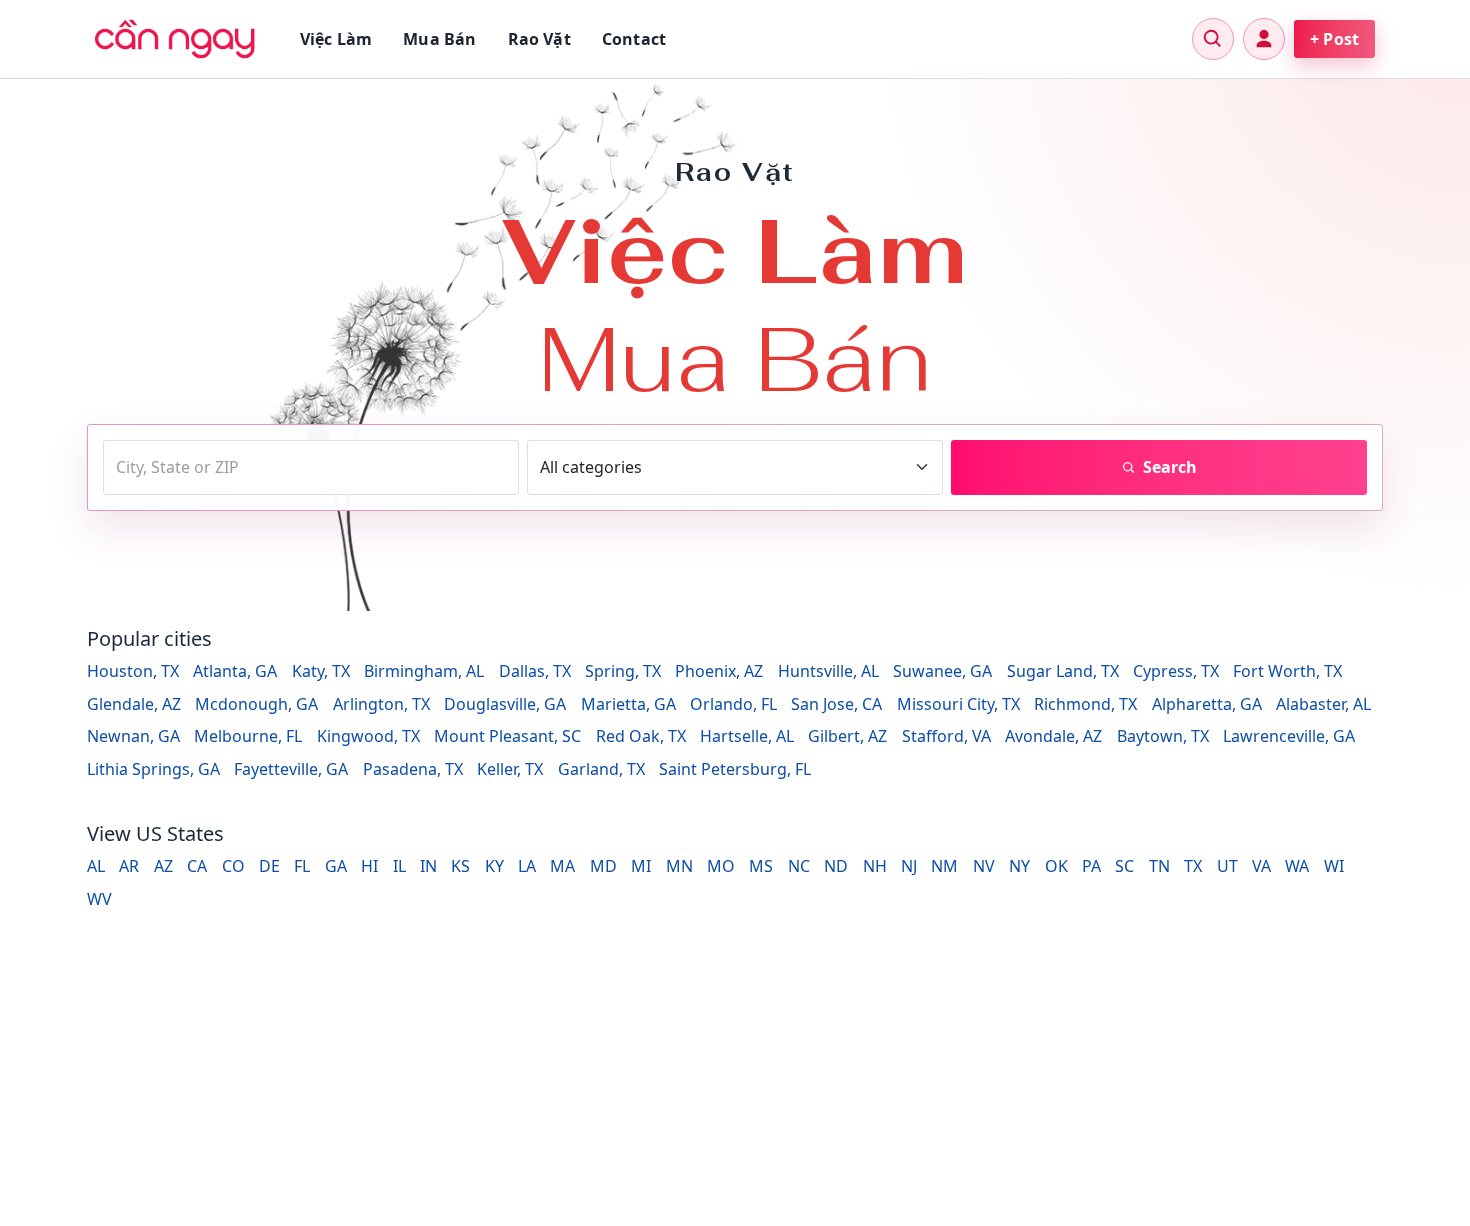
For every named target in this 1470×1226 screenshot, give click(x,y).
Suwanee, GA (942, 671)
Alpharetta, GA (1207, 704)
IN (428, 866)
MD (603, 866)
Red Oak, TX (641, 736)
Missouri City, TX (958, 704)
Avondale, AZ (1053, 736)
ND (836, 866)
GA (336, 866)
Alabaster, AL (1323, 704)
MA (562, 866)
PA (1091, 866)
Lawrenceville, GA (1289, 736)
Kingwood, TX (368, 736)
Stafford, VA (946, 736)
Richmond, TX (1085, 704)
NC (799, 866)
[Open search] (1213, 39)
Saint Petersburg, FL (735, 769)
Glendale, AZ (134, 704)
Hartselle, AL (747, 736)
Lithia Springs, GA (153, 769)
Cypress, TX (1176, 671)
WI (1334, 866)
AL (96, 866)
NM (944, 866)
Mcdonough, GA (256, 704)
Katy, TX (321, 671)
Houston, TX (133, 671)
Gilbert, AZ (847, 736)
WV (99, 899)
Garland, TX (601, 769)
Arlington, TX (381, 704)
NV (984, 866)
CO (233, 866)
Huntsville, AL (828, 671)
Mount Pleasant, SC (507, 736)
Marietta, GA (628, 704)
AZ (163, 866)
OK (1056, 866)
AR (129, 866)
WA (1297, 866)
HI (369, 866)
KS (460, 866)
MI (641, 866)
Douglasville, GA (505, 704)
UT (1227, 866)
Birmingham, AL (424, 671)
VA (1261, 866)
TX (1193, 866)
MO (721, 866)
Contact (634, 39)
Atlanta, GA (235, 671)
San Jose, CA (836, 704)
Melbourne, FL (248, 736)
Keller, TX (510, 769)
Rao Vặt (539, 39)
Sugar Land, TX (1063, 671)
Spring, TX (623, 671)
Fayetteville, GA (291, 769)
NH (875, 866)
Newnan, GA (133, 736)
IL (399, 866)
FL (302, 866)
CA (197, 866)
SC (1124, 866)
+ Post (1334, 39)
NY (1019, 866)
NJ (909, 866)
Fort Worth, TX (1287, 671)
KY (494, 866)
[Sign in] (1264, 39)
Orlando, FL (733, 704)
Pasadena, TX (413, 769)
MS (761, 866)
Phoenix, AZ (719, 671)
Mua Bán (439, 39)
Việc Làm (336, 39)
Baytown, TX (1163, 736)
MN (679, 866)
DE (269, 866)
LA (527, 866)
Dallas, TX (535, 671)
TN (1159, 866)
